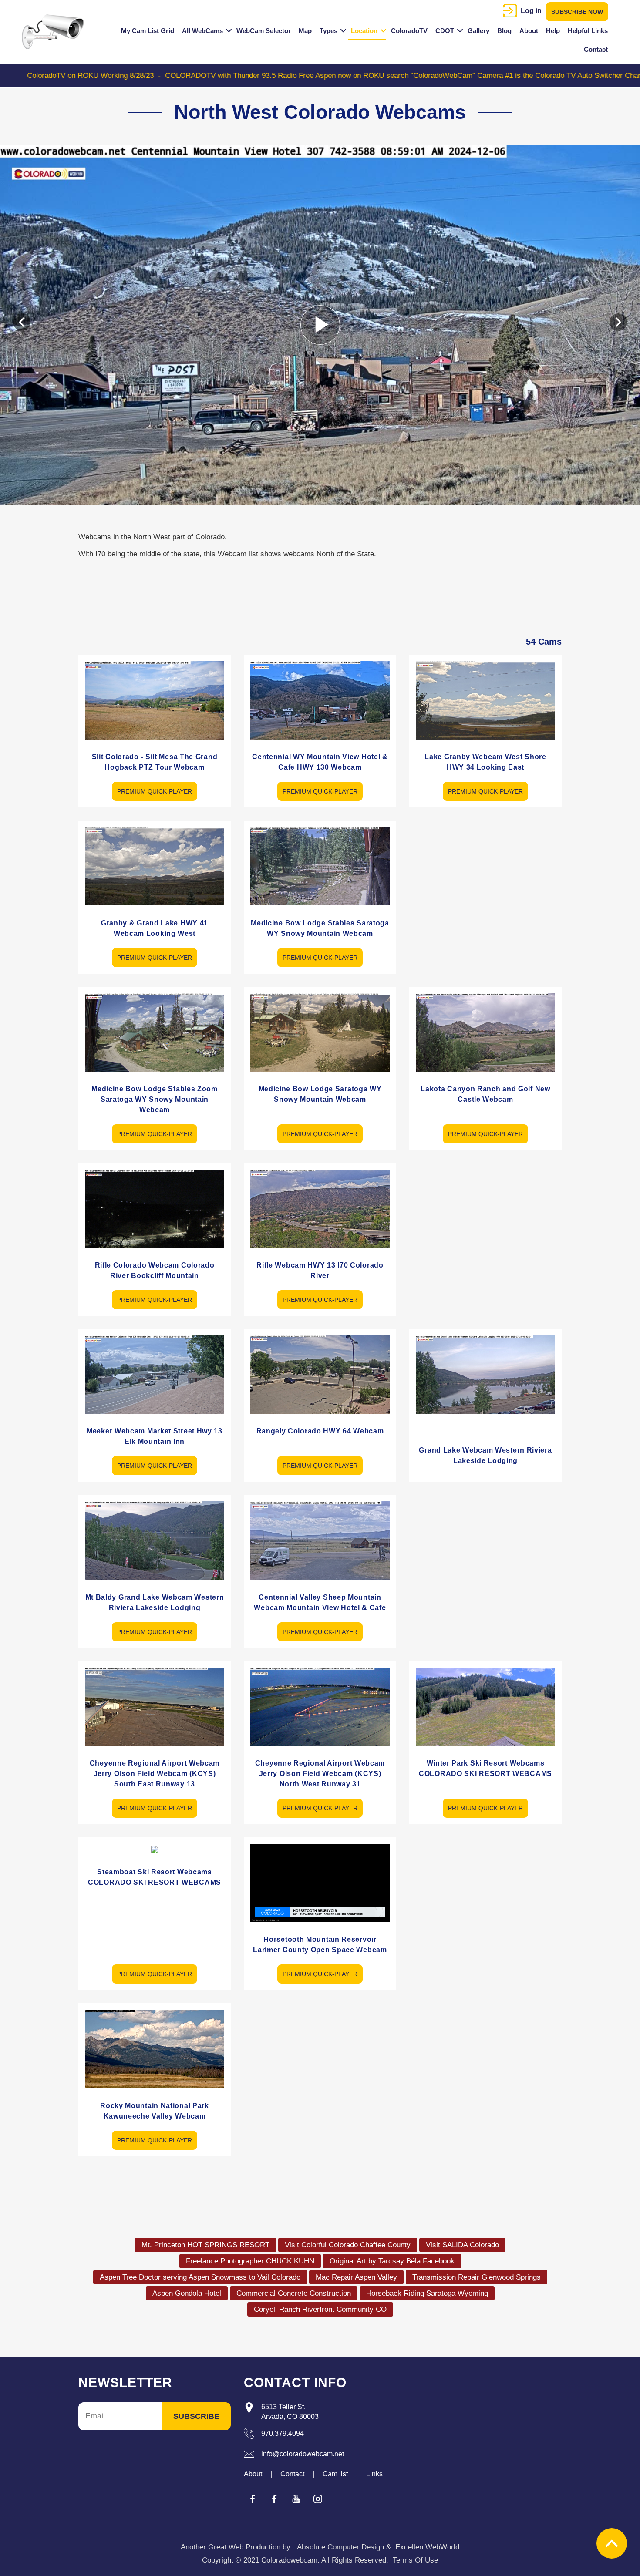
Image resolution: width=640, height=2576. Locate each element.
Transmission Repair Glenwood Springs (477, 2277)
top (612, 2543)
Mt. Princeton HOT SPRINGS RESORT (205, 2245)
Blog (504, 31)
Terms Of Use (415, 2560)
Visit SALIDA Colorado (462, 2245)
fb (253, 2499)
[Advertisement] (485, 881)
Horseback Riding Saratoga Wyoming (427, 2293)
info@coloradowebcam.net (303, 2454)
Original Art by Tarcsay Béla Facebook (392, 2261)
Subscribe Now (577, 12)
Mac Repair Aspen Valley (356, 2277)
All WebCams (202, 31)
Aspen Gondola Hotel (187, 2293)
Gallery (478, 31)
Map (305, 31)
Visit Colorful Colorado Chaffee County (348, 2245)
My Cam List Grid (148, 31)
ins (318, 2499)
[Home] (56, 32)
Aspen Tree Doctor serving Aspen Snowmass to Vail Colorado (200, 2277)
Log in (531, 11)
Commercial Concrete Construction (294, 2293)
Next (618, 322)
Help (553, 31)
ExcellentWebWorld (427, 2547)
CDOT (445, 31)
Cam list (335, 2474)
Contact (596, 49)
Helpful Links (588, 31)
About (529, 31)
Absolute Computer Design (340, 2547)
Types (328, 31)
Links (374, 2474)
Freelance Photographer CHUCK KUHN (250, 2261)
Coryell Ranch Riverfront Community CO (320, 2309)
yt (296, 2499)
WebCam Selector (264, 31)
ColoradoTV (409, 31)
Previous (22, 322)
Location (364, 31)
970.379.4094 (283, 2433)
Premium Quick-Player (155, 791)
